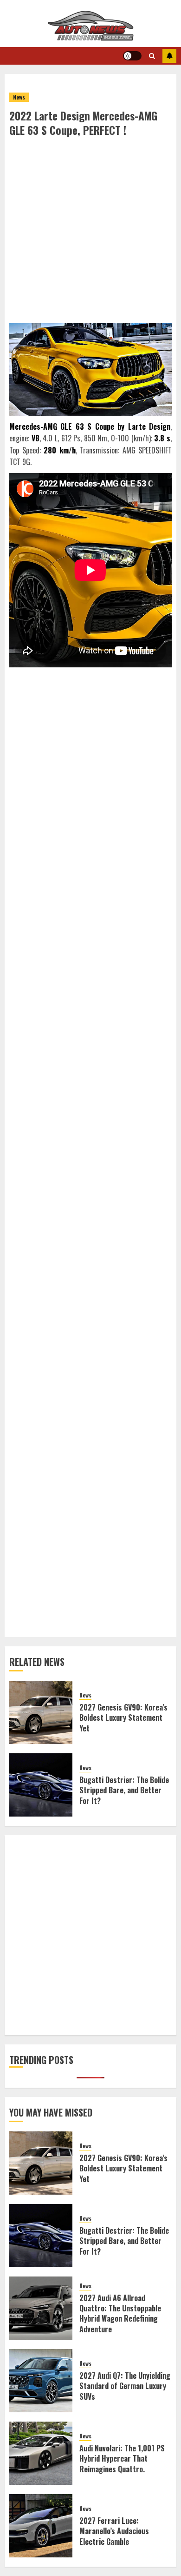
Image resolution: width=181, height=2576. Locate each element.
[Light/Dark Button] (132, 56)
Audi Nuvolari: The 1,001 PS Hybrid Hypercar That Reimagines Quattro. (122, 2459)
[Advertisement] (90, 233)
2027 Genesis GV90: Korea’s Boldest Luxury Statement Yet (123, 1718)
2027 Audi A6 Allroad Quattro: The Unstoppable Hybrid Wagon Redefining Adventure (120, 2313)
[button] (152, 56)
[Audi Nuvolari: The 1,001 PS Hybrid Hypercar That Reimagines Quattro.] (41, 2453)
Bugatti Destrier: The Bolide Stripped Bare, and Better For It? (124, 1790)
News (19, 97)
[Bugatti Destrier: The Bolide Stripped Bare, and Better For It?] (41, 1785)
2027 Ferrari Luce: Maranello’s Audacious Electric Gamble (114, 2531)
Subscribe (169, 56)
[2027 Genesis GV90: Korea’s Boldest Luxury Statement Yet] (41, 1712)
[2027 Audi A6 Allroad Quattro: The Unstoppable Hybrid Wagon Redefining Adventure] (41, 2308)
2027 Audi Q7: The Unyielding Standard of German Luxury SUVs (125, 2386)
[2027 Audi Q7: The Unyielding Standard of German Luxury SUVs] (41, 2381)
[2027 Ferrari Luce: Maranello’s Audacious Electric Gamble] (41, 2526)
